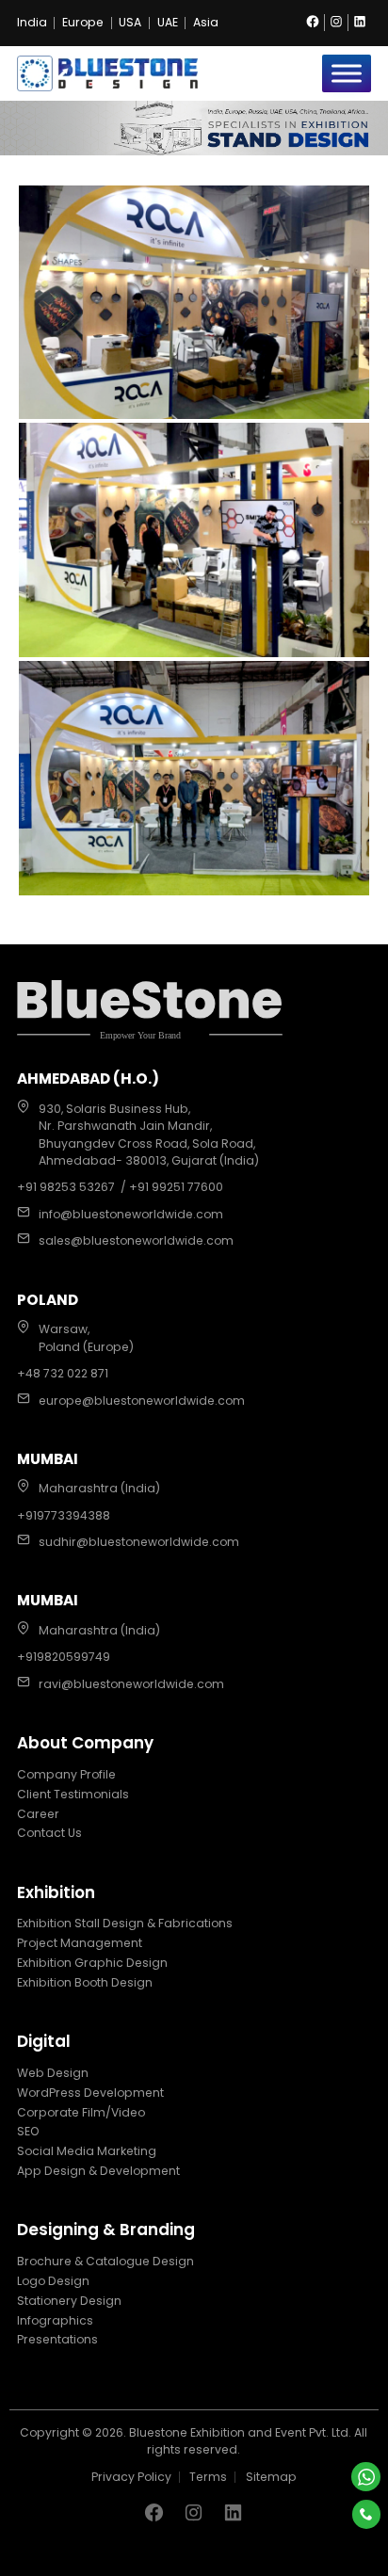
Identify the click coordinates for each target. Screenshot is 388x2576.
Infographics (55, 2320)
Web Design (53, 2073)
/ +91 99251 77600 (172, 1187)
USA (130, 23)
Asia (206, 23)
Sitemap (271, 2477)
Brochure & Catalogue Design (105, 2261)
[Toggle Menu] (347, 73)
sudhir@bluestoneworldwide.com (139, 1542)
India (32, 23)
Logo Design (53, 2281)
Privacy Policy (131, 2477)
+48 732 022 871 (63, 1373)
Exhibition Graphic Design (92, 1963)
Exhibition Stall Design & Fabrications (125, 1923)
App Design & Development (98, 2171)
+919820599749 (64, 1657)
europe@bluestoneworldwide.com (142, 1401)
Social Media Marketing (87, 2151)
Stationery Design (69, 2301)
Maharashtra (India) (99, 1488)
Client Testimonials (73, 1794)
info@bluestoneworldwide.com (131, 1214)
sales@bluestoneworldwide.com (136, 1240)
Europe (83, 23)
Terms (208, 2477)
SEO (28, 2131)
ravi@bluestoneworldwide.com (131, 1684)
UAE (168, 23)
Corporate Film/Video (81, 2112)
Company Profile (66, 1774)
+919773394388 (64, 1515)
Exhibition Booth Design (85, 1982)
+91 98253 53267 (66, 1187)
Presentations (57, 2339)
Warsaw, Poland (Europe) (86, 1337)
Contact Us (49, 1833)
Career (38, 1814)
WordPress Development (90, 2093)
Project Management (80, 1943)
